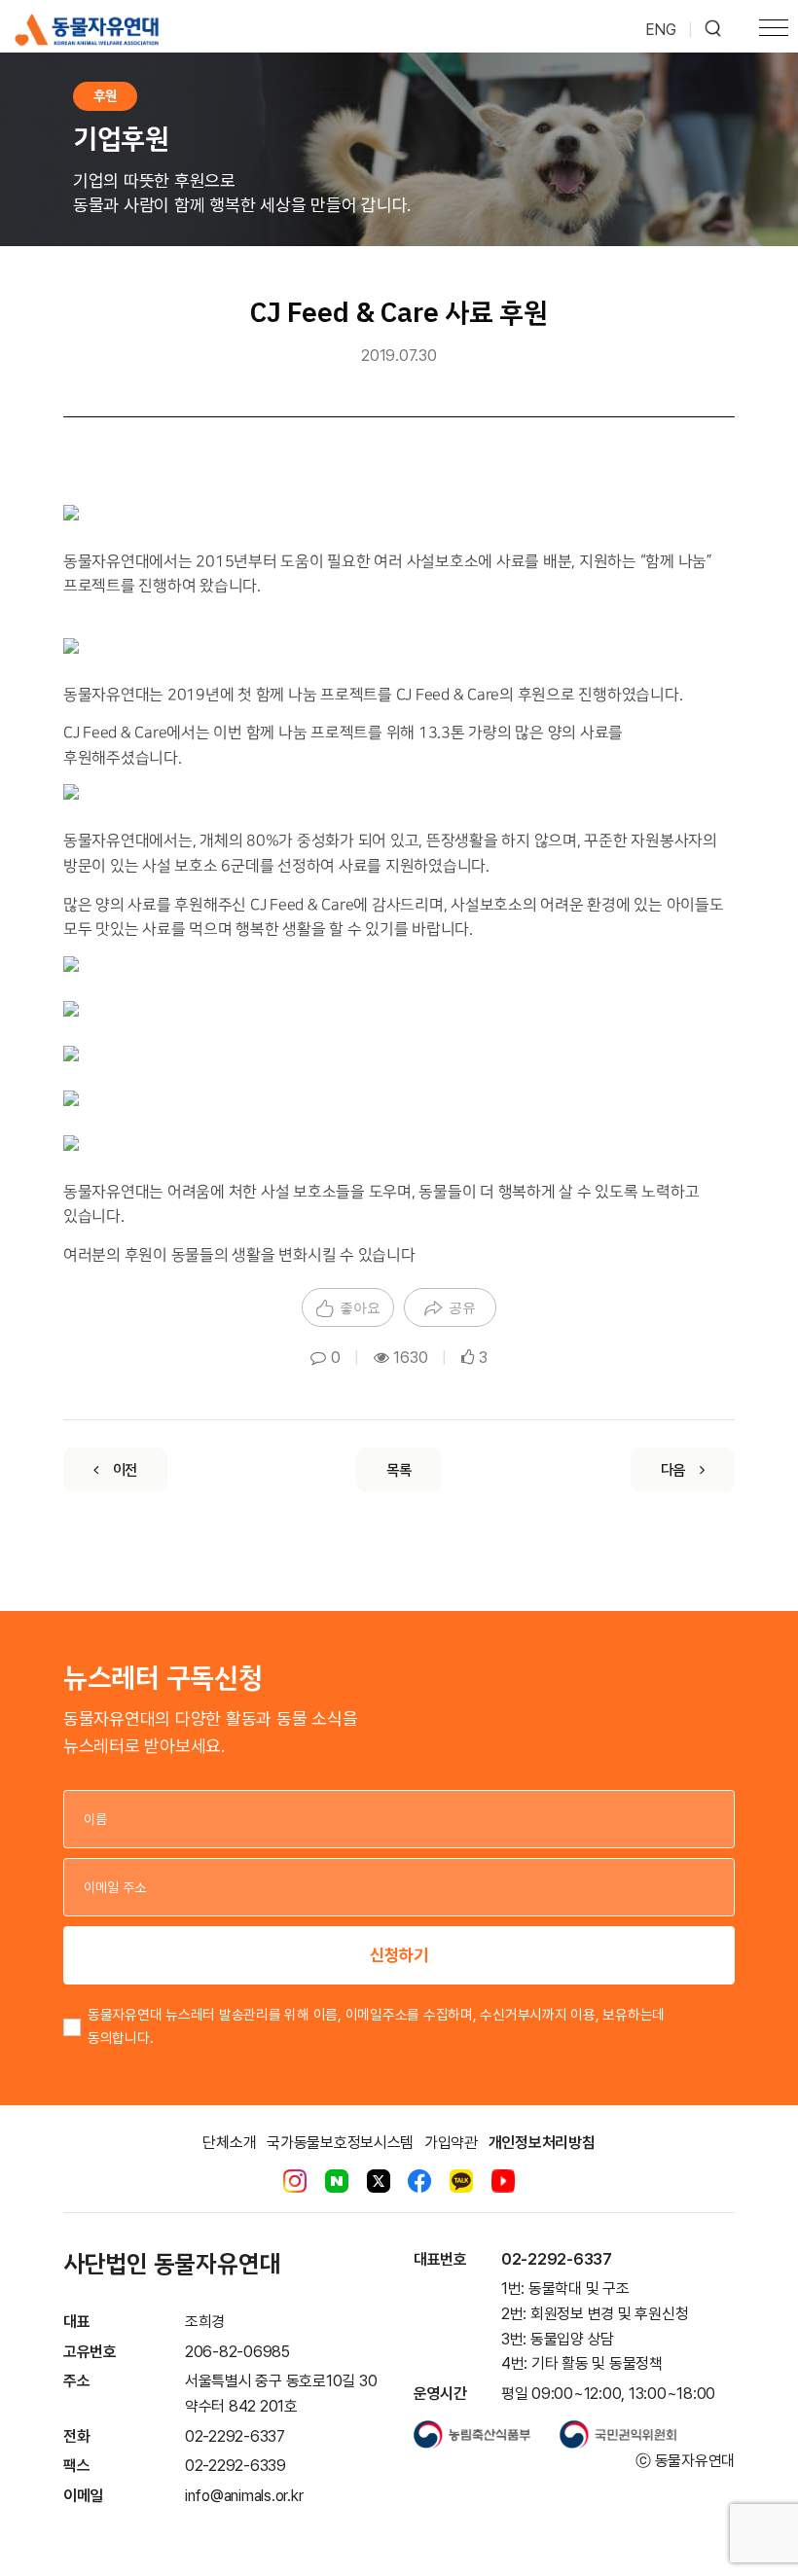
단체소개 (229, 2143)
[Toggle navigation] (774, 30)
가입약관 (451, 2143)
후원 (105, 96)
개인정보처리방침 (542, 2143)
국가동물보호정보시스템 (340, 2143)
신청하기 (399, 1955)
